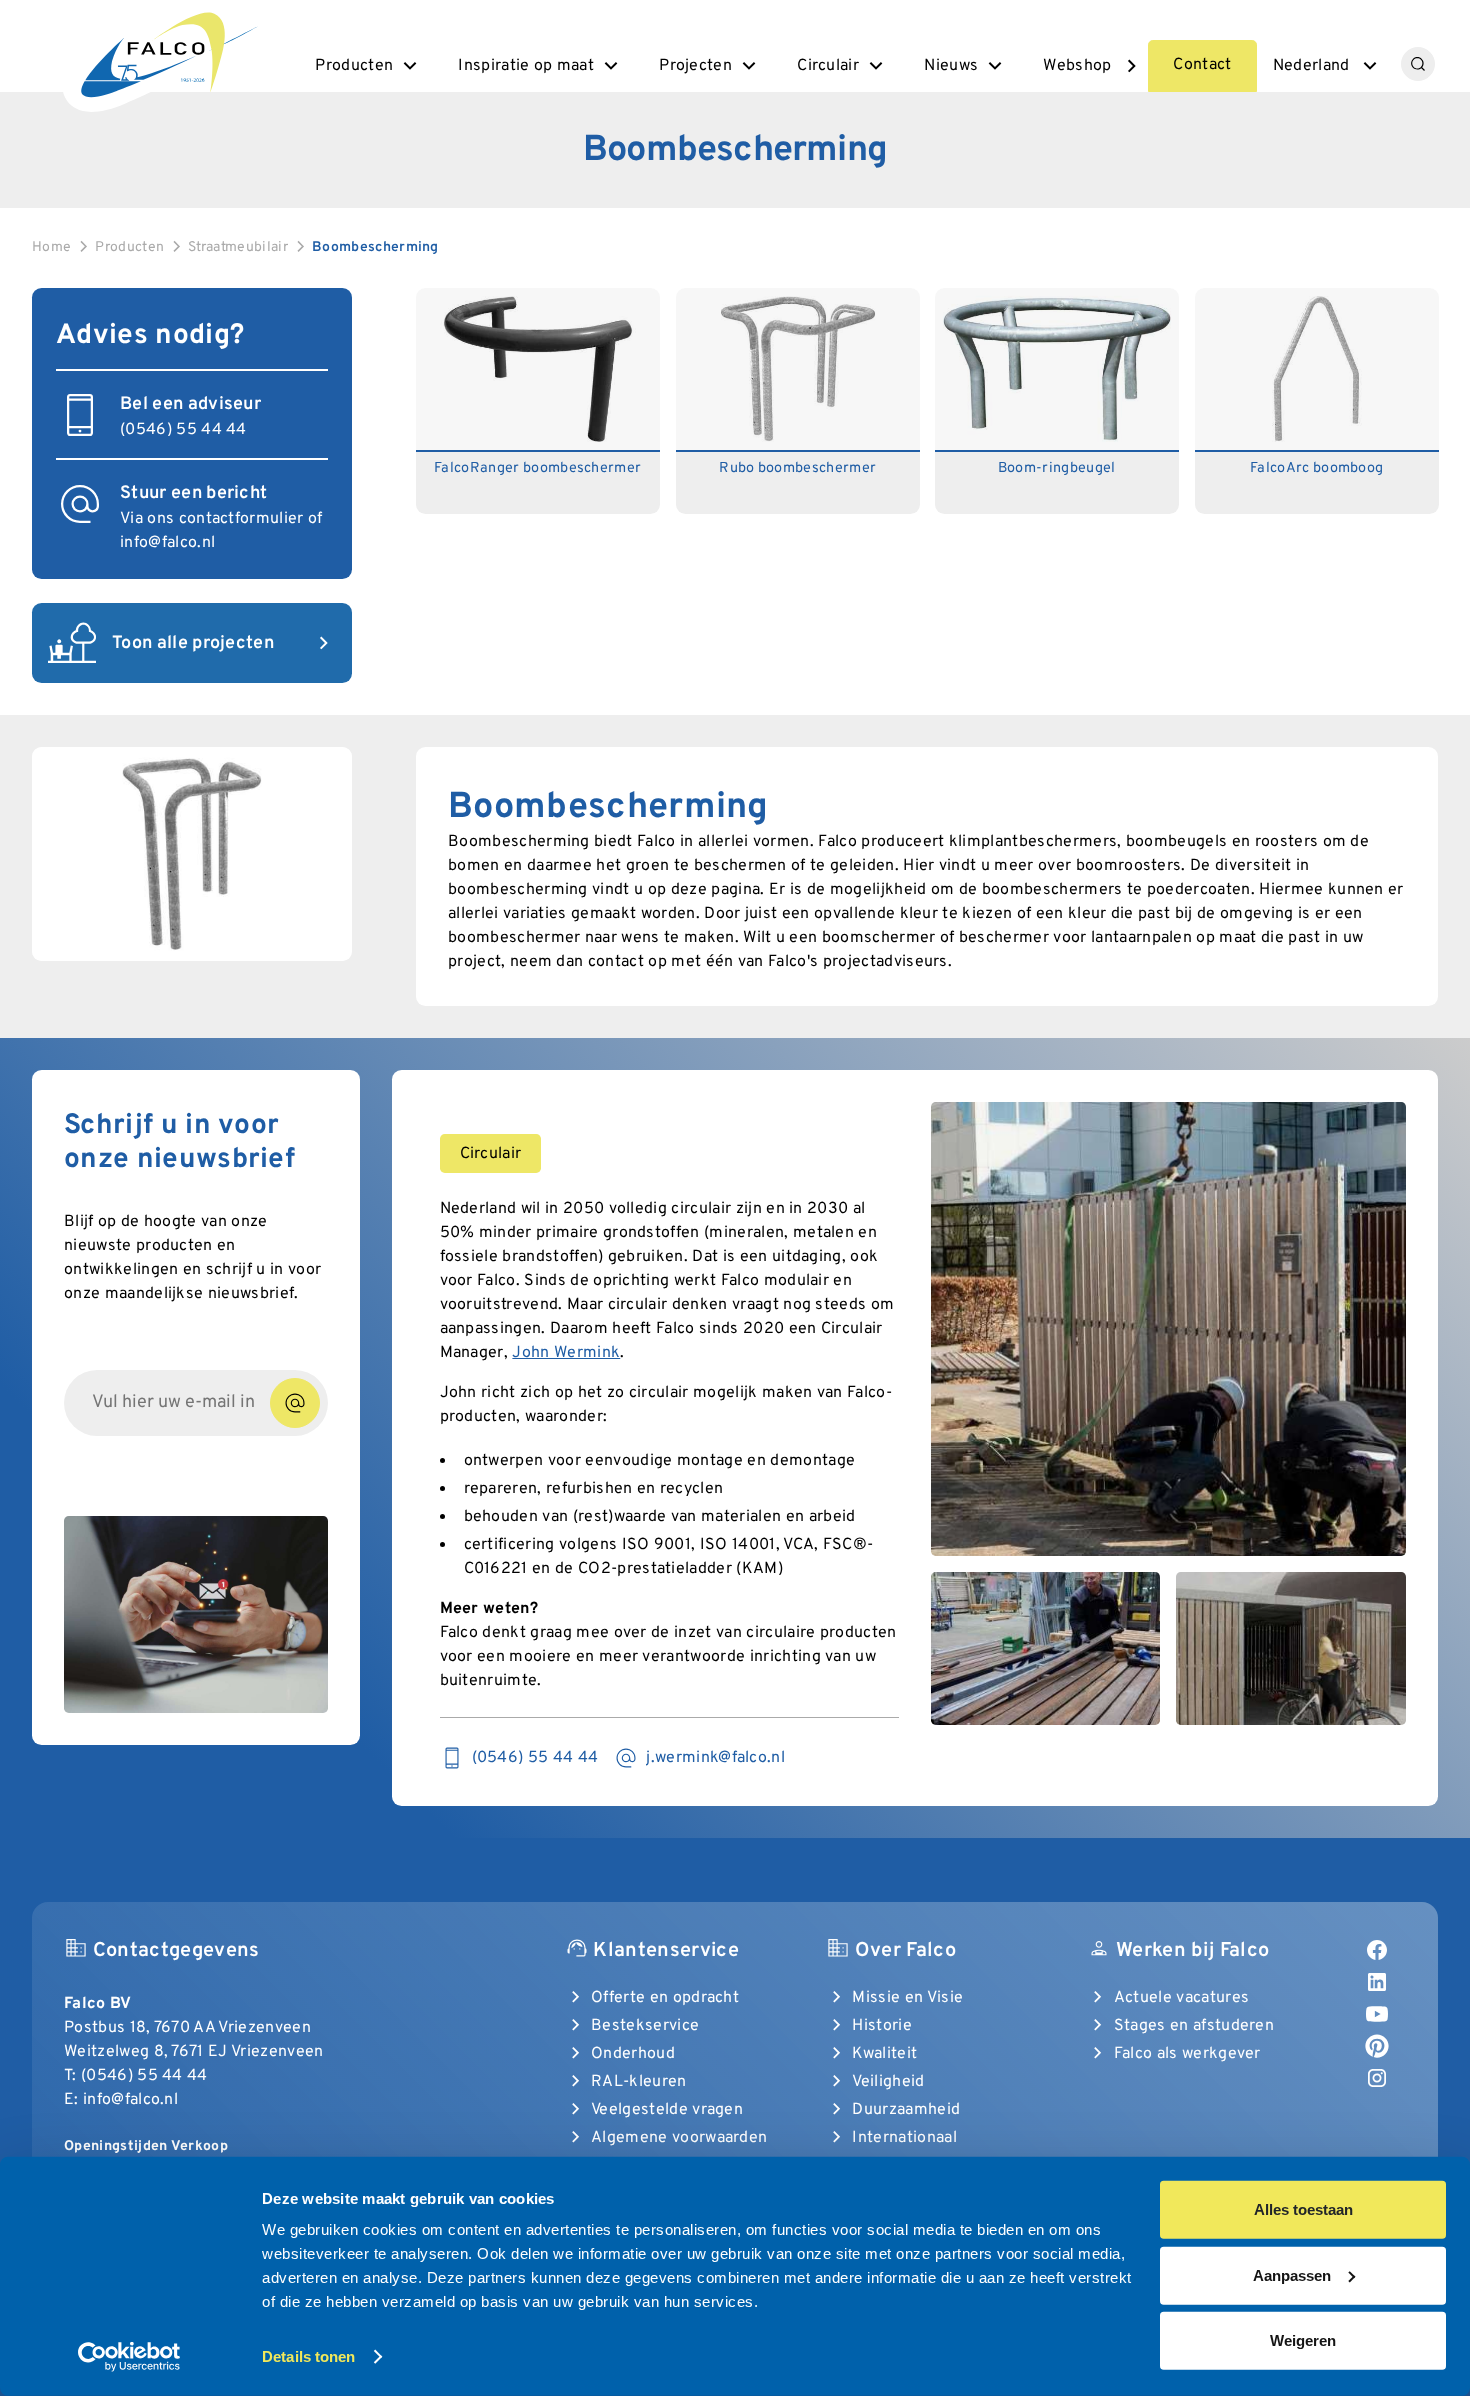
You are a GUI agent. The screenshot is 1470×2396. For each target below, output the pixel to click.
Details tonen (308, 2356)
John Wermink (566, 1353)
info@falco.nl (167, 543)
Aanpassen (1292, 2274)
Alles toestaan (1303, 2209)
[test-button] (295, 1403)
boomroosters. (1131, 866)
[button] (368, 66)
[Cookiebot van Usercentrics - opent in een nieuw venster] (129, 2357)
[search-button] (1418, 64)
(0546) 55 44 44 (144, 2076)
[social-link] (1377, 1950)
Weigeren (1303, 2340)
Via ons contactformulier (212, 519)
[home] (167, 52)
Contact (1202, 65)
